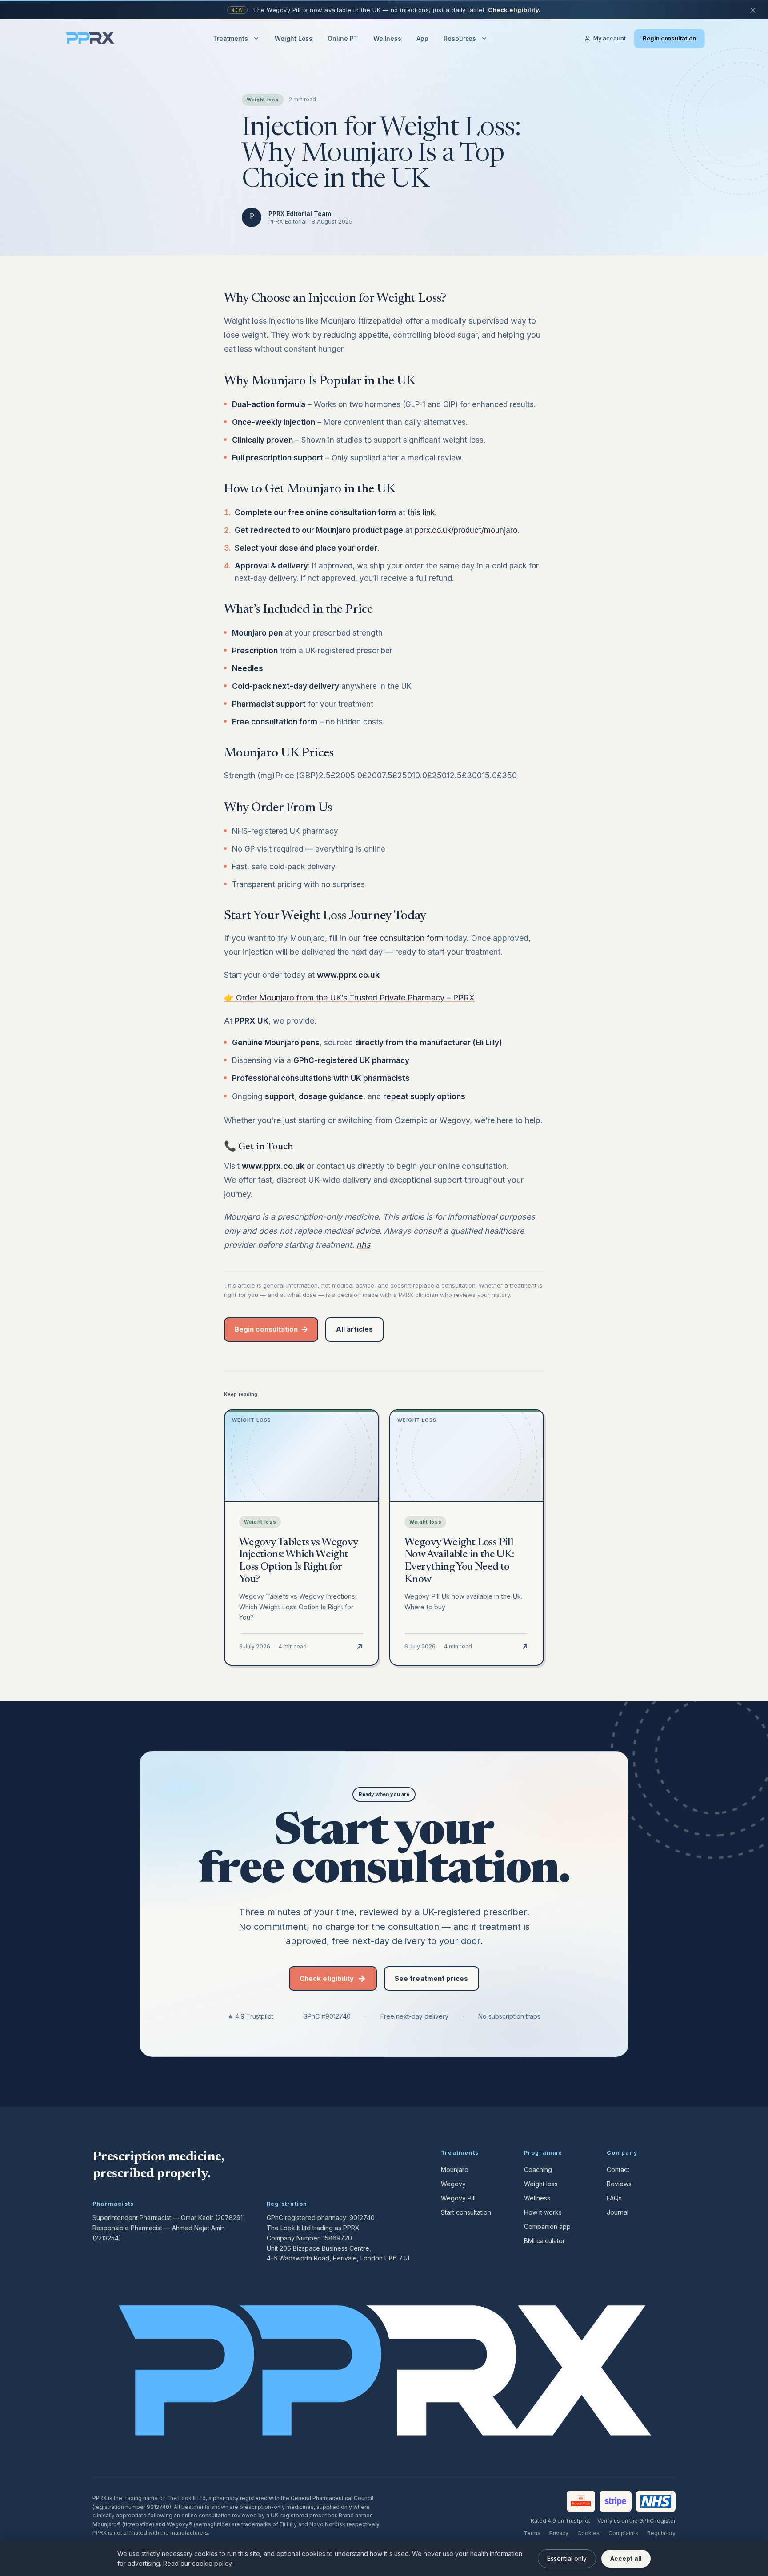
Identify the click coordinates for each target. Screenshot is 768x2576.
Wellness (387, 38)
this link (421, 512)
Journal (618, 2212)
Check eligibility (327, 1978)
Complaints (623, 2533)
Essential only (567, 2558)
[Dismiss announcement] (753, 10)
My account (610, 38)
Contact (618, 2170)
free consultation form (403, 938)
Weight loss (541, 2184)
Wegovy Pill (458, 2198)
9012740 (362, 2218)
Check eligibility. (514, 10)
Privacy (559, 2533)
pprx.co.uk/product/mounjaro (466, 530)
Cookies (588, 2533)
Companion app (547, 2226)
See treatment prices (432, 1978)
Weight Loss (294, 38)
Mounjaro (455, 2170)
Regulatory (661, 2533)
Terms (532, 2533)
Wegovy (453, 2184)
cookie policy (212, 2563)
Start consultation (466, 2212)
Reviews (619, 2184)
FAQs (614, 2198)
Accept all (626, 2558)
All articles (354, 1329)
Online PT (343, 38)
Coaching (538, 2170)
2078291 (230, 2218)
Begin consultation (669, 38)
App (422, 38)
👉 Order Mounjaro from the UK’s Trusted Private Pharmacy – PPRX (349, 998)
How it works (543, 2212)
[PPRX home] (90, 39)
